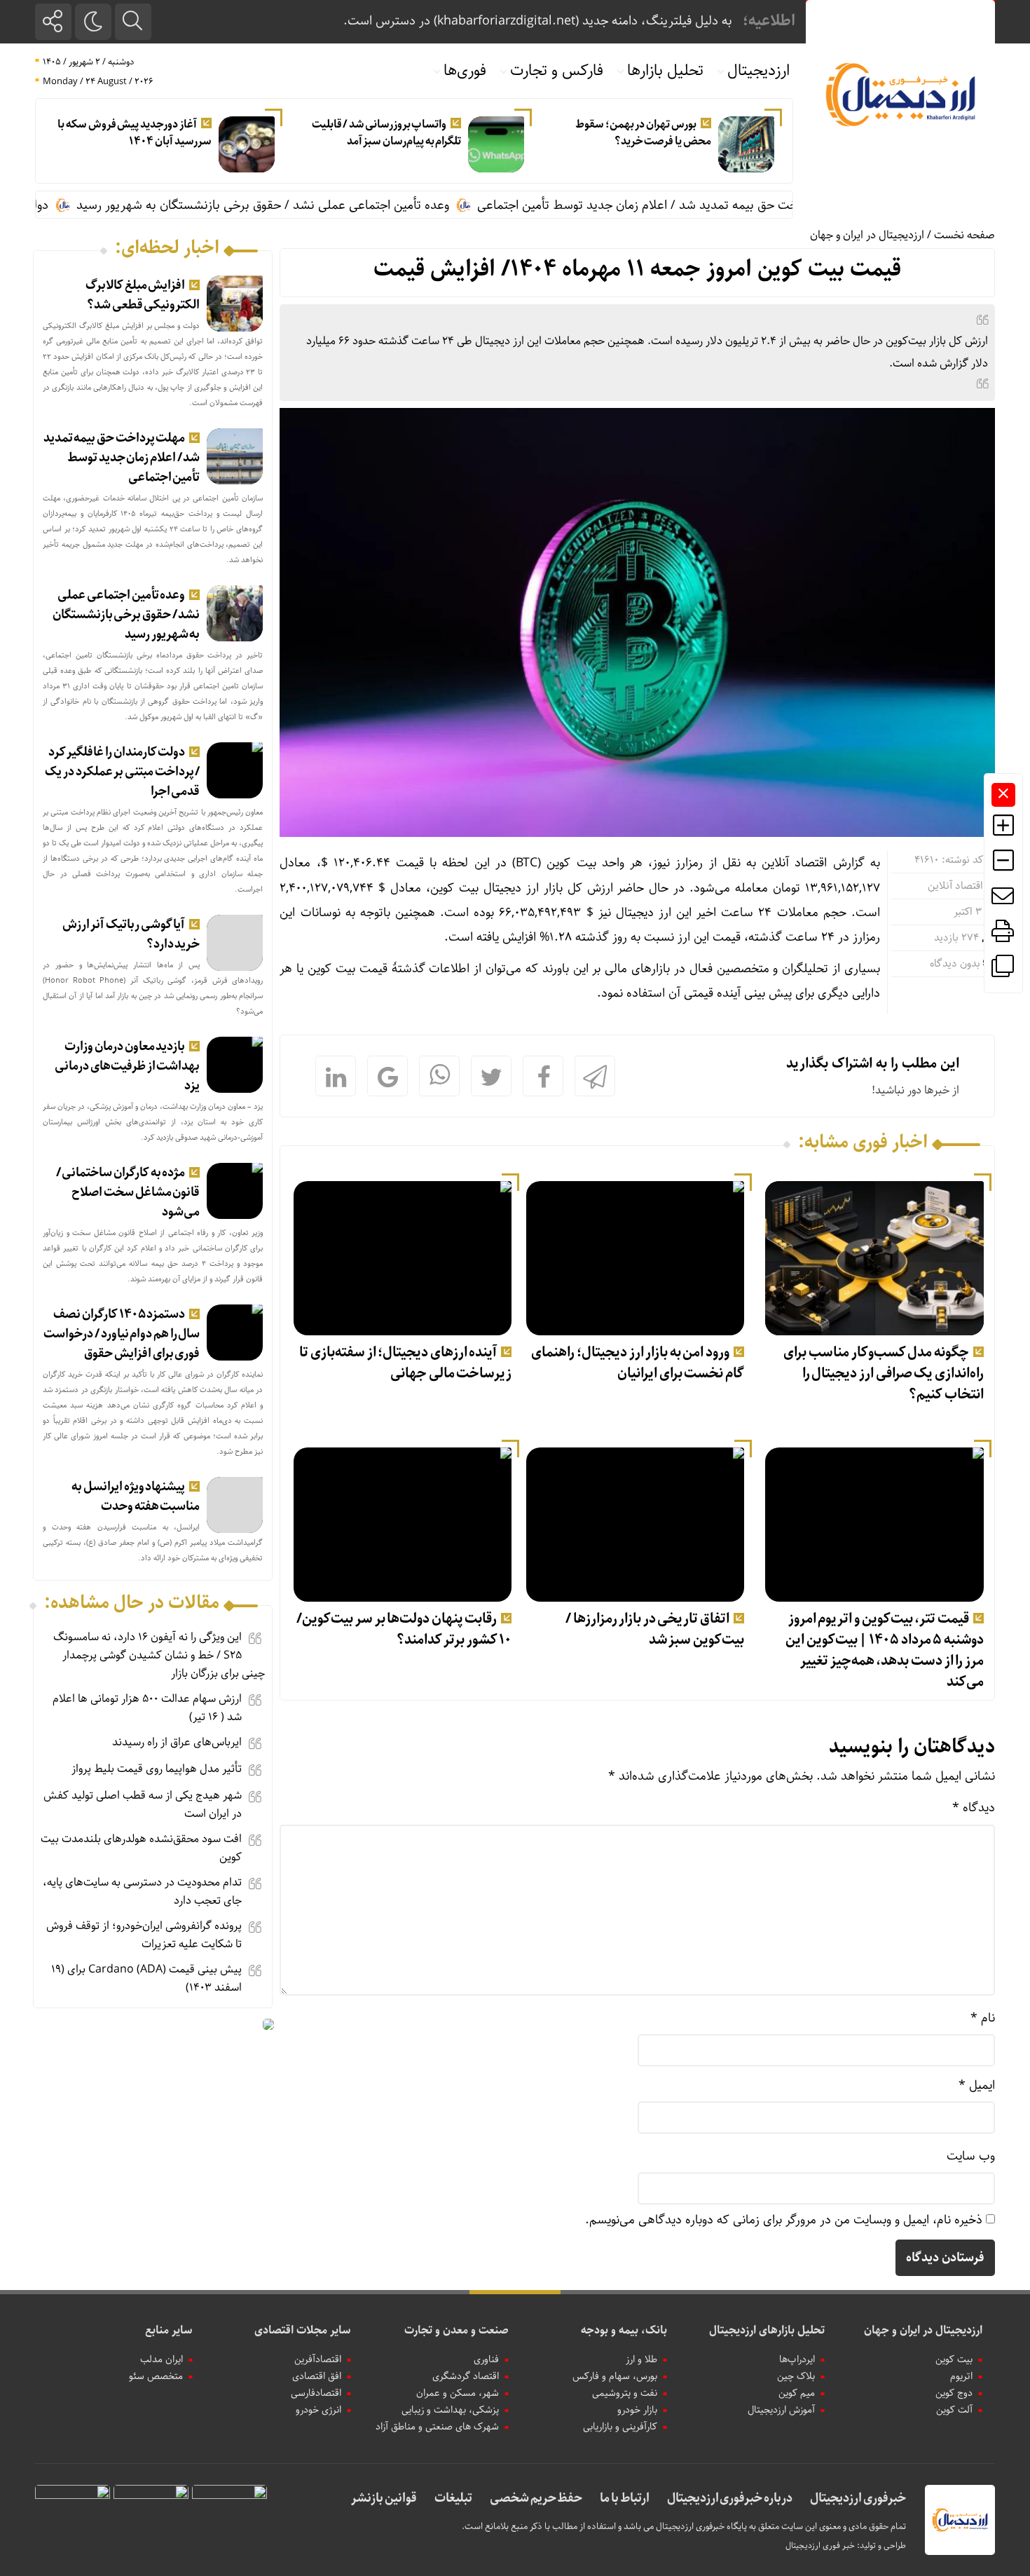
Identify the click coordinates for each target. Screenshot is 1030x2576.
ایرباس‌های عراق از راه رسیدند (177, 1742)
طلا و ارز (641, 2359)
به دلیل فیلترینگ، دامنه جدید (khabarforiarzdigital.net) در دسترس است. (538, 21)
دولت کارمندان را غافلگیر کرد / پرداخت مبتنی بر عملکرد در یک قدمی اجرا (122, 772)
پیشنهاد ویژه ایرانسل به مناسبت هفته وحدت (136, 1497)
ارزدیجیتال (758, 71)
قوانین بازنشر (384, 2498)
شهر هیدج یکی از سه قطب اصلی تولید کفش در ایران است (143, 1805)
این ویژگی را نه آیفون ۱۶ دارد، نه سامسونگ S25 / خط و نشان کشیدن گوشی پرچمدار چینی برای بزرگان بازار (159, 1655)
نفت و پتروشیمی (625, 2393)
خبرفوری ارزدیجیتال (858, 2498)
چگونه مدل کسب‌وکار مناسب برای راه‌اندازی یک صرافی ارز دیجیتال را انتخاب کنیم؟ (883, 1374)
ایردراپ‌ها (797, 2359)
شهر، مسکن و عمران (458, 2393)
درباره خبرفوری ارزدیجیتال (730, 2498)
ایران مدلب (162, 2359)
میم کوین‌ (797, 2393)
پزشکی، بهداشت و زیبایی (450, 2410)
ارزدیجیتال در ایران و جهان (867, 235)
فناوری (486, 2359)
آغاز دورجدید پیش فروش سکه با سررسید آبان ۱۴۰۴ (134, 133)
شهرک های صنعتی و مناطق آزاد (437, 2427)
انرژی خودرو (318, 2410)
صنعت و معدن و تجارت (456, 2330)
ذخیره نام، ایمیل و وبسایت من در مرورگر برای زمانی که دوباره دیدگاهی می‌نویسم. (784, 2220)
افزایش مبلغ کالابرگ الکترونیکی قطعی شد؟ (143, 295)
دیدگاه (974, 1808)
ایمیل (977, 2085)
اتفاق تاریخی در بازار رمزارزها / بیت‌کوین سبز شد (655, 1629)
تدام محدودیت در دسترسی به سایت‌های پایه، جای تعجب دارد (142, 1892)
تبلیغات (453, 2498)
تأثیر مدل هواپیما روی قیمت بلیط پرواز (157, 1769)
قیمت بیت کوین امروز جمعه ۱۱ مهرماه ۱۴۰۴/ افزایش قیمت (637, 269)
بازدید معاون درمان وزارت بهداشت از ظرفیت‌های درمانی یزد (127, 1066)
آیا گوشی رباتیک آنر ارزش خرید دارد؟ (131, 934)
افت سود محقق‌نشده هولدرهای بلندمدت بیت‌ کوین (141, 1848)
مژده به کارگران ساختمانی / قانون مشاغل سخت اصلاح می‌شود (128, 1192)
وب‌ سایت (971, 2156)
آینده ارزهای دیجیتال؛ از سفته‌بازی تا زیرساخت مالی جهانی (405, 1363)
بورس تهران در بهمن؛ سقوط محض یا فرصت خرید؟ (643, 133)
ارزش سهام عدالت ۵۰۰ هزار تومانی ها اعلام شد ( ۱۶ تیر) (147, 1708)
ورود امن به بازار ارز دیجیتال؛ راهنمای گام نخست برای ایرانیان (638, 1363)
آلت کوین (954, 2410)
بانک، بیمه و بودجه (624, 2330)
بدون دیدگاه (955, 964)
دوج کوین (954, 2393)
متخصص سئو (156, 2376)
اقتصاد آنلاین (955, 886)
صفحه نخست (964, 235)
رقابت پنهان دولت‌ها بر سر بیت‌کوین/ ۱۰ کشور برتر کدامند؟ (404, 1629)
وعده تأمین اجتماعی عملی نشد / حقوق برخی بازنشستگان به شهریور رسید (322, 205)
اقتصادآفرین (318, 2359)
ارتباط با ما (624, 2498)
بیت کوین (954, 2359)
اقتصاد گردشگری (466, 2376)
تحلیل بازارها (665, 71)
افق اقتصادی (317, 2376)
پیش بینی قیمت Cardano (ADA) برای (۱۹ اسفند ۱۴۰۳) (146, 1978)
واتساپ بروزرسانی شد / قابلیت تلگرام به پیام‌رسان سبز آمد (387, 133)
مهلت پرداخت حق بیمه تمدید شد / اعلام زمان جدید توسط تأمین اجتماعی (722, 205)
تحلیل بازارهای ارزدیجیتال (767, 2330)
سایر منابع (169, 2330)
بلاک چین (796, 2376)
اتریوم (961, 2376)
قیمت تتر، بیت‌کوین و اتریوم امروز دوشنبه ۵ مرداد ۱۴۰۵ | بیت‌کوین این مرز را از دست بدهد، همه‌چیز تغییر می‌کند (885, 1650)
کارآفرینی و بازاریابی (620, 2427)
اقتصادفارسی (316, 2393)
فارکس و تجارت (557, 71)
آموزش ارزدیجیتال (781, 2410)
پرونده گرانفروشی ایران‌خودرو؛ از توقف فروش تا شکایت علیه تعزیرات (144, 1935)
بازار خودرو (637, 2410)
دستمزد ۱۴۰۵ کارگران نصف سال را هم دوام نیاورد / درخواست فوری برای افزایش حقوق (122, 1334)
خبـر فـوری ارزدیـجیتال (820, 2546)
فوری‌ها (465, 71)
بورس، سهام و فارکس (615, 2376)
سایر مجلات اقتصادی (303, 2330)
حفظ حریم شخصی (536, 2498)
